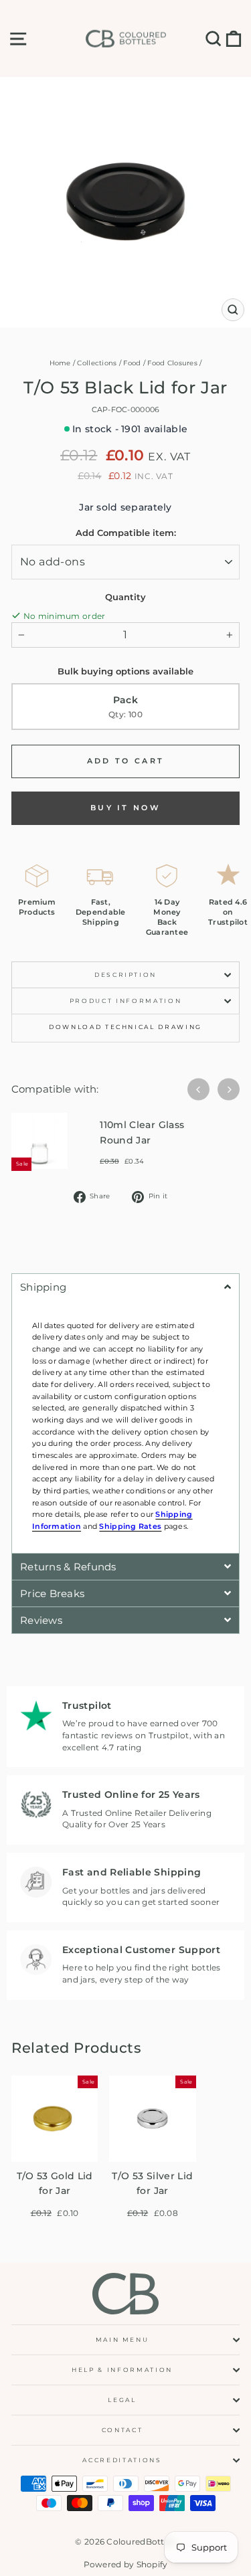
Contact (122, 2430)
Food (132, 363)
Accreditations (122, 2460)
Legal (122, 2400)
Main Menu (122, 2339)
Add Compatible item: (126, 533)
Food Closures (172, 363)
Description (125, 975)
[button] (125, 1287)
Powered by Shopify (126, 2564)
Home (60, 363)
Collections (97, 363)
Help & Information (122, 2370)
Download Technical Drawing (125, 1027)
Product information (125, 1001)
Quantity (125, 597)
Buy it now (125, 808)
